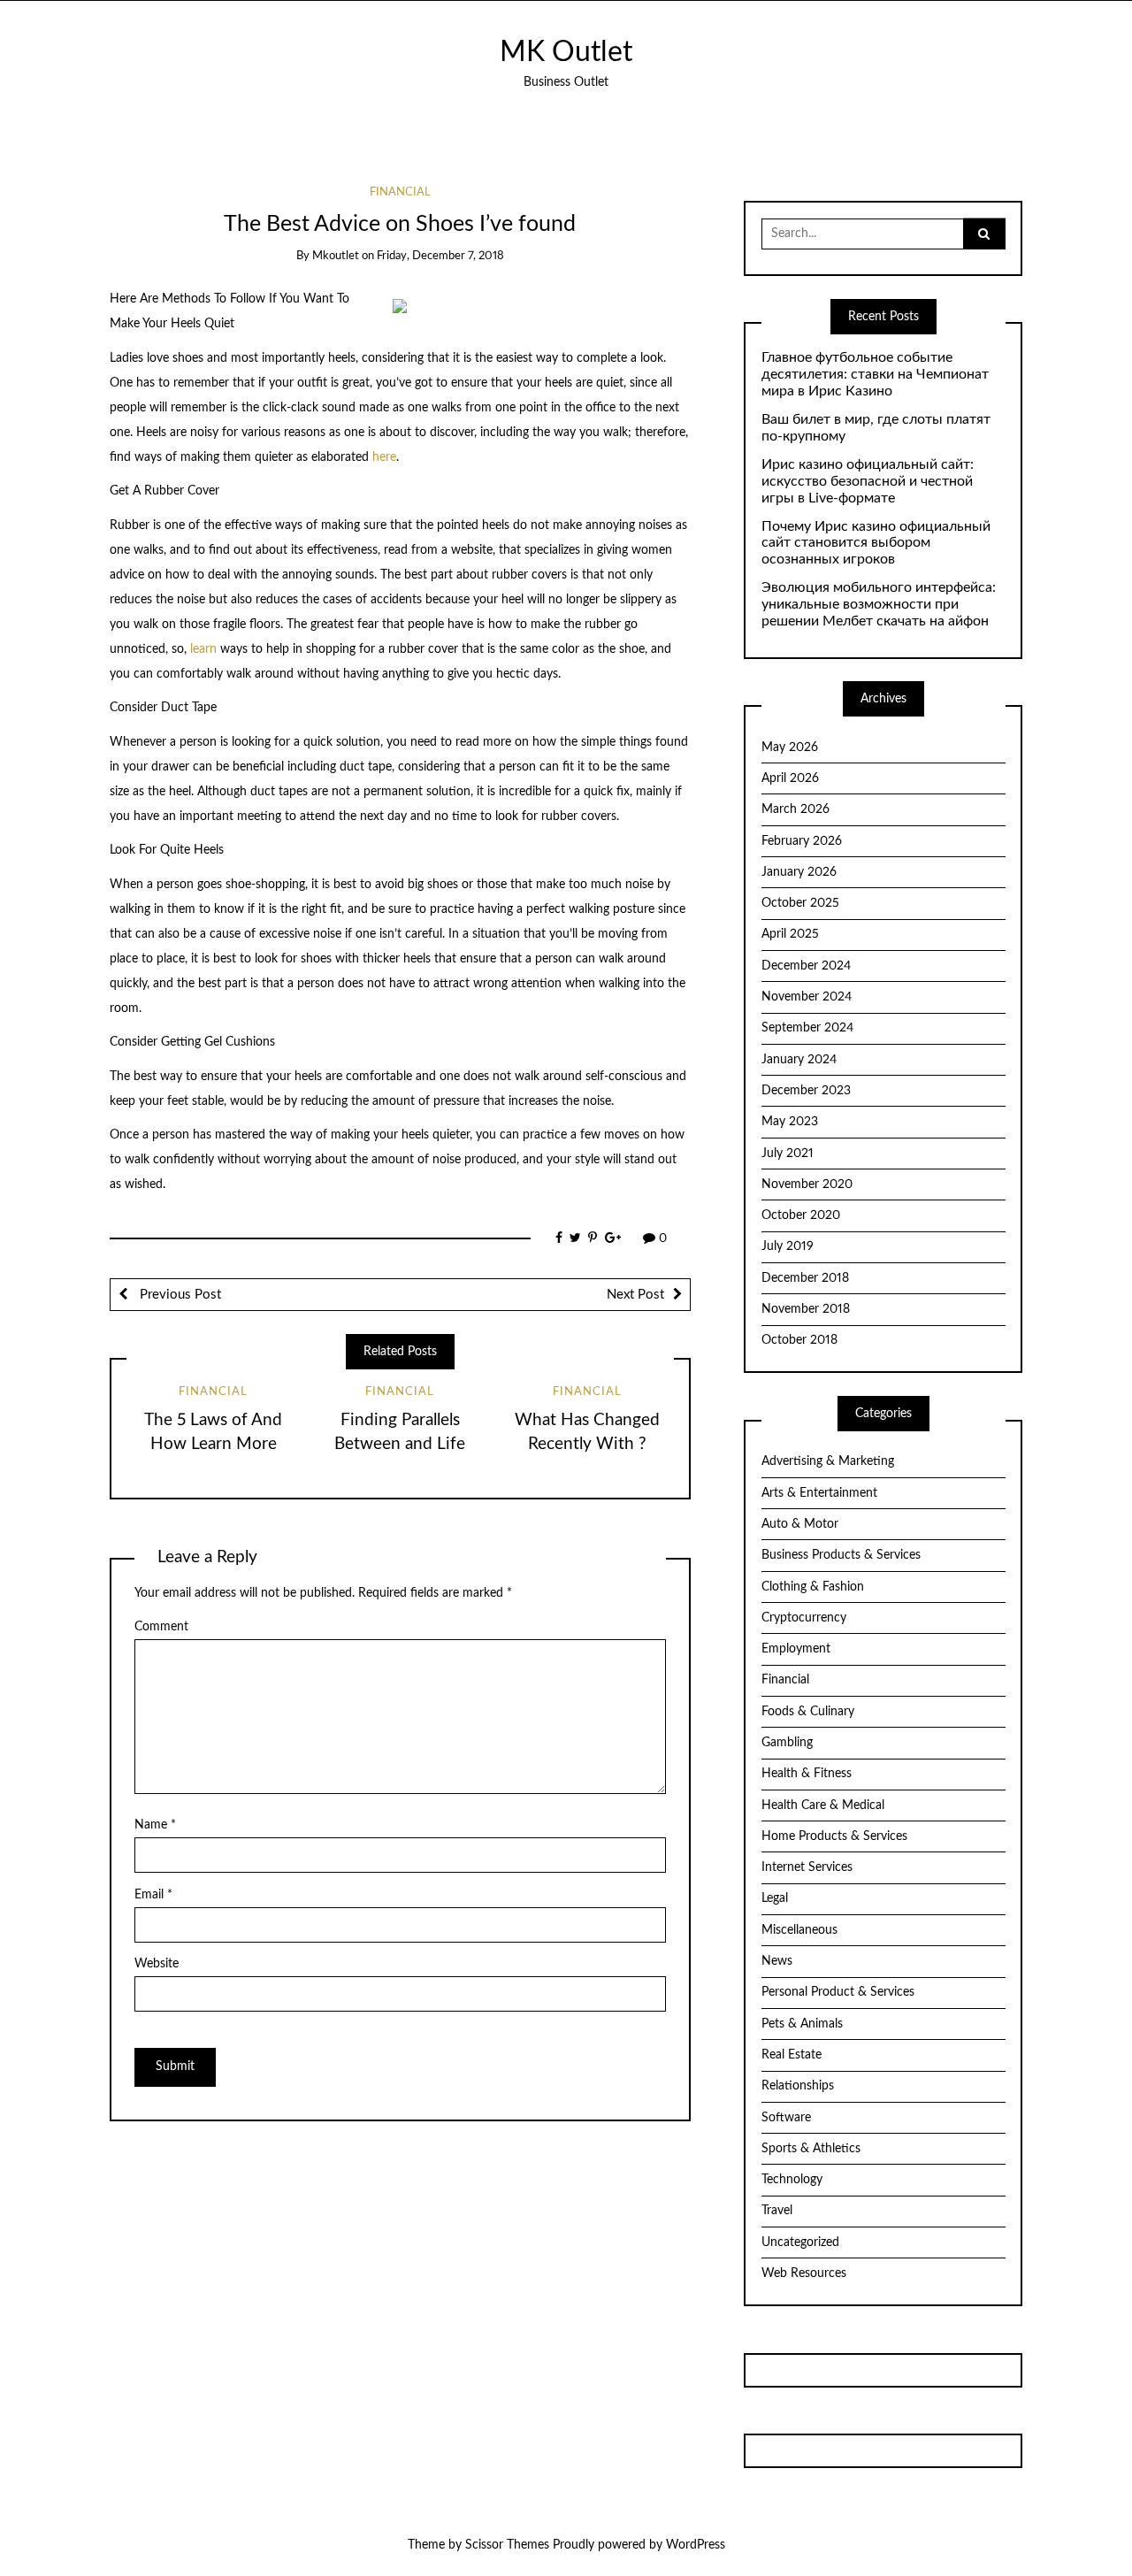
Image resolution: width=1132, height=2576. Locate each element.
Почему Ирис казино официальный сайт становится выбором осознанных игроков (876, 543)
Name (155, 1825)
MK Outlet (566, 53)
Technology (792, 2180)
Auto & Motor (800, 1524)
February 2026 (802, 841)
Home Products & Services (834, 1836)
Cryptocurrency (804, 1618)
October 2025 (800, 903)
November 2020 (807, 1184)
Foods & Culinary (808, 1712)
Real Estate (792, 2055)
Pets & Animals (802, 2024)
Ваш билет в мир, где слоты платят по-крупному (876, 428)
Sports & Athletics (811, 2149)
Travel (777, 2211)
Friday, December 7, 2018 (440, 256)
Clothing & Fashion (813, 1587)
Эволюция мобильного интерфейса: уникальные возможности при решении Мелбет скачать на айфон (879, 604)
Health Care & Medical (823, 1805)
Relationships (798, 2086)
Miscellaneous (799, 1930)
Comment (161, 1627)
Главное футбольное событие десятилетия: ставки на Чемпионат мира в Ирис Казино (875, 374)
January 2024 (799, 1060)
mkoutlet (336, 256)
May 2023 (790, 1122)
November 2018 (806, 1309)
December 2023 (806, 1091)
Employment (796, 1649)
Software (786, 2118)
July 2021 (788, 1154)
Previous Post (179, 1295)
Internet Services (807, 1867)
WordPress (696, 2545)
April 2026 (790, 778)
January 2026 (799, 872)
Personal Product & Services (838, 1992)
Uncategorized (800, 2242)
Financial (400, 192)
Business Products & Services (841, 1555)
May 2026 (790, 747)
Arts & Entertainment (819, 1493)
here (384, 457)
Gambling (787, 1743)
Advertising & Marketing (828, 1461)
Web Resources (804, 2273)
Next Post (635, 1295)
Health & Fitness (807, 1774)
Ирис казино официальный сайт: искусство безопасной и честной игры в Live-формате (868, 481)
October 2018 (799, 1340)
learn (203, 649)
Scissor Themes (507, 2545)
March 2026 (795, 809)
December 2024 (806, 966)
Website (157, 1964)
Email (153, 1895)
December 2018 (805, 1278)
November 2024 (807, 997)
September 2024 (807, 1028)
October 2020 (801, 1215)
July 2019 (788, 1246)
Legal (775, 1898)
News (777, 1961)
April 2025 (790, 934)
